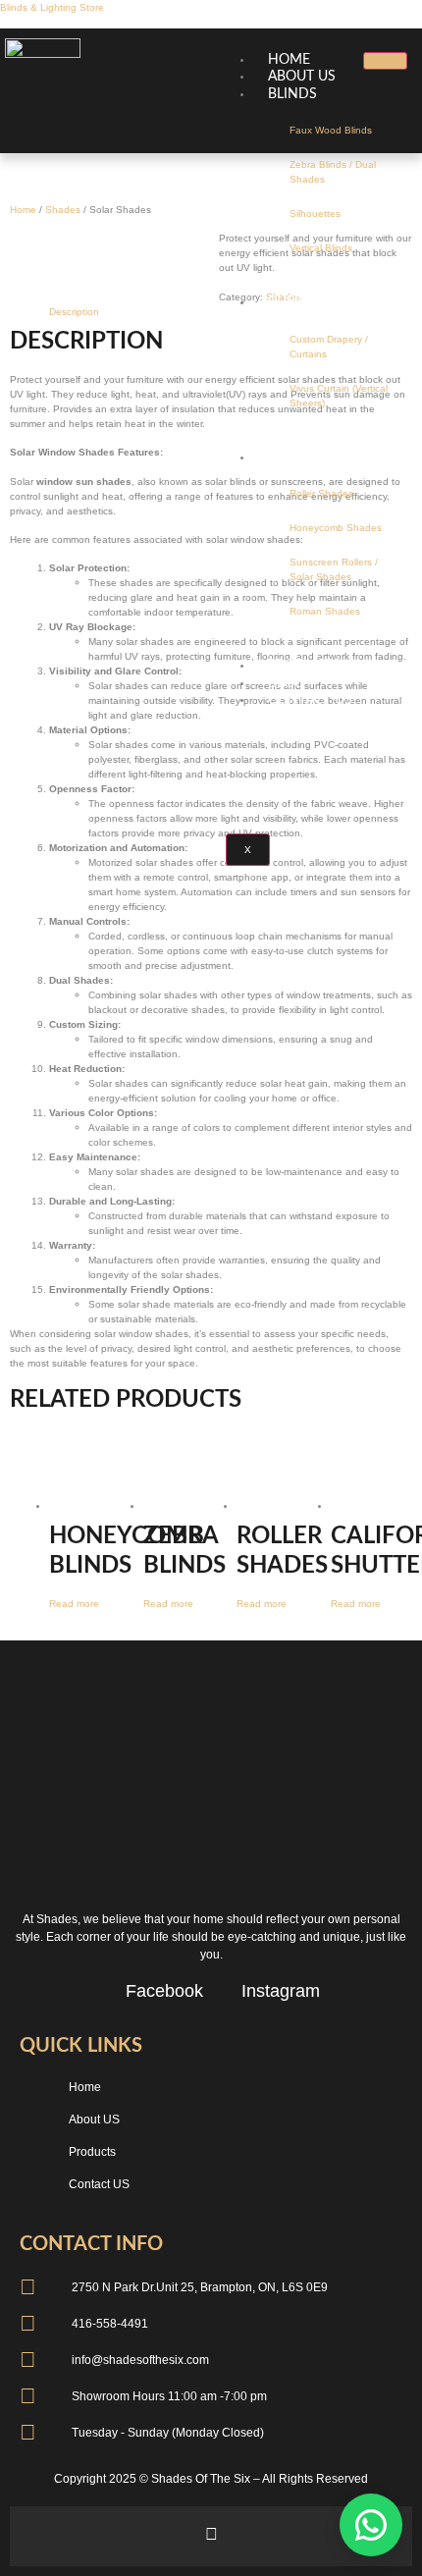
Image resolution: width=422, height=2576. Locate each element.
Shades (63, 210)
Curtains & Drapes (336, 302)
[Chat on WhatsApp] (371, 2525)
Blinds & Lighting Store (52, 7)
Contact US (310, 700)
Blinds (292, 94)
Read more (74, 1604)
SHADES (295, 457)
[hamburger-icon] (385, 61)
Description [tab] (74, 312)
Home (23, 210)
